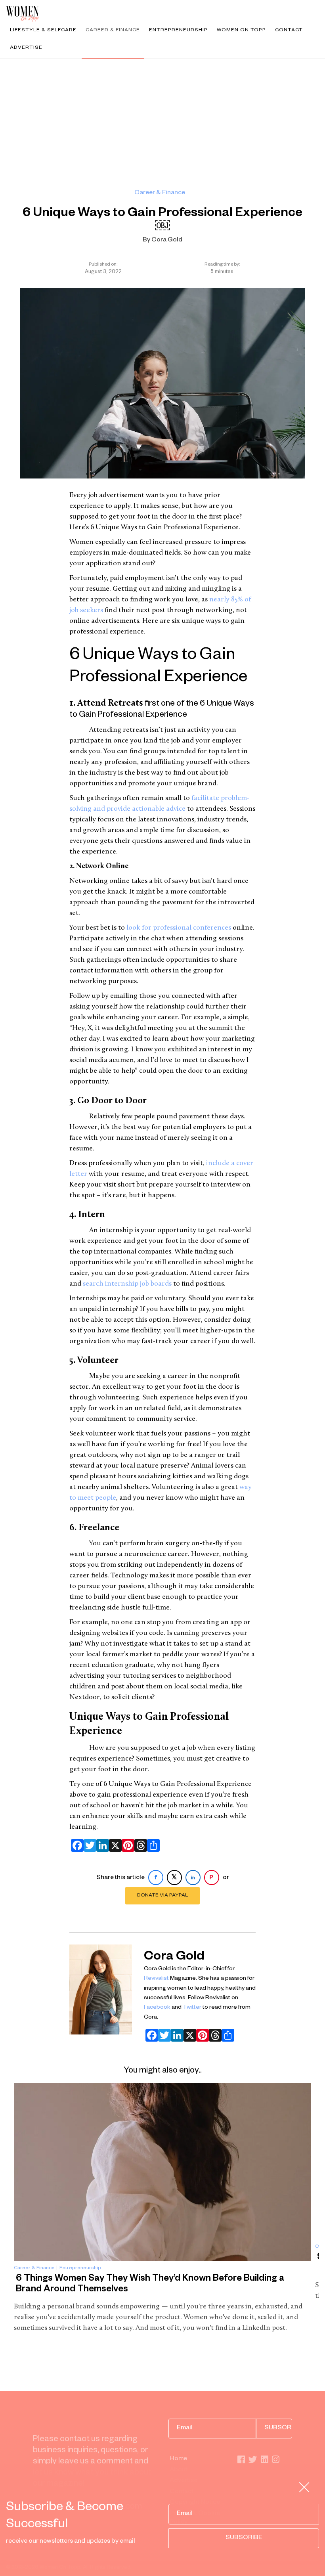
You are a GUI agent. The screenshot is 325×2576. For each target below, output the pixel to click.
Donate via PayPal (162, 1896)
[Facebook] (76, 1845)
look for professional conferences (179, 928)
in (193, 1878)
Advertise (26, 48)
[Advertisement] (162, 119)
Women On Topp (241, 31)
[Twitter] (88, 1845)
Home (178, 2459)
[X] (114, 1845)
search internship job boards (127, 1284)
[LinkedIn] (101, 1845)
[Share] (152, 1845)
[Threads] (139, 1845)
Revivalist (156, 1979)
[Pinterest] (126, 1845)
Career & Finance (113, 31)
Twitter (192, 2008)
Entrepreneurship (178, 31)
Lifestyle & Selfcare (43, 31)
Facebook (157, 2008)
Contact (289, 31)
